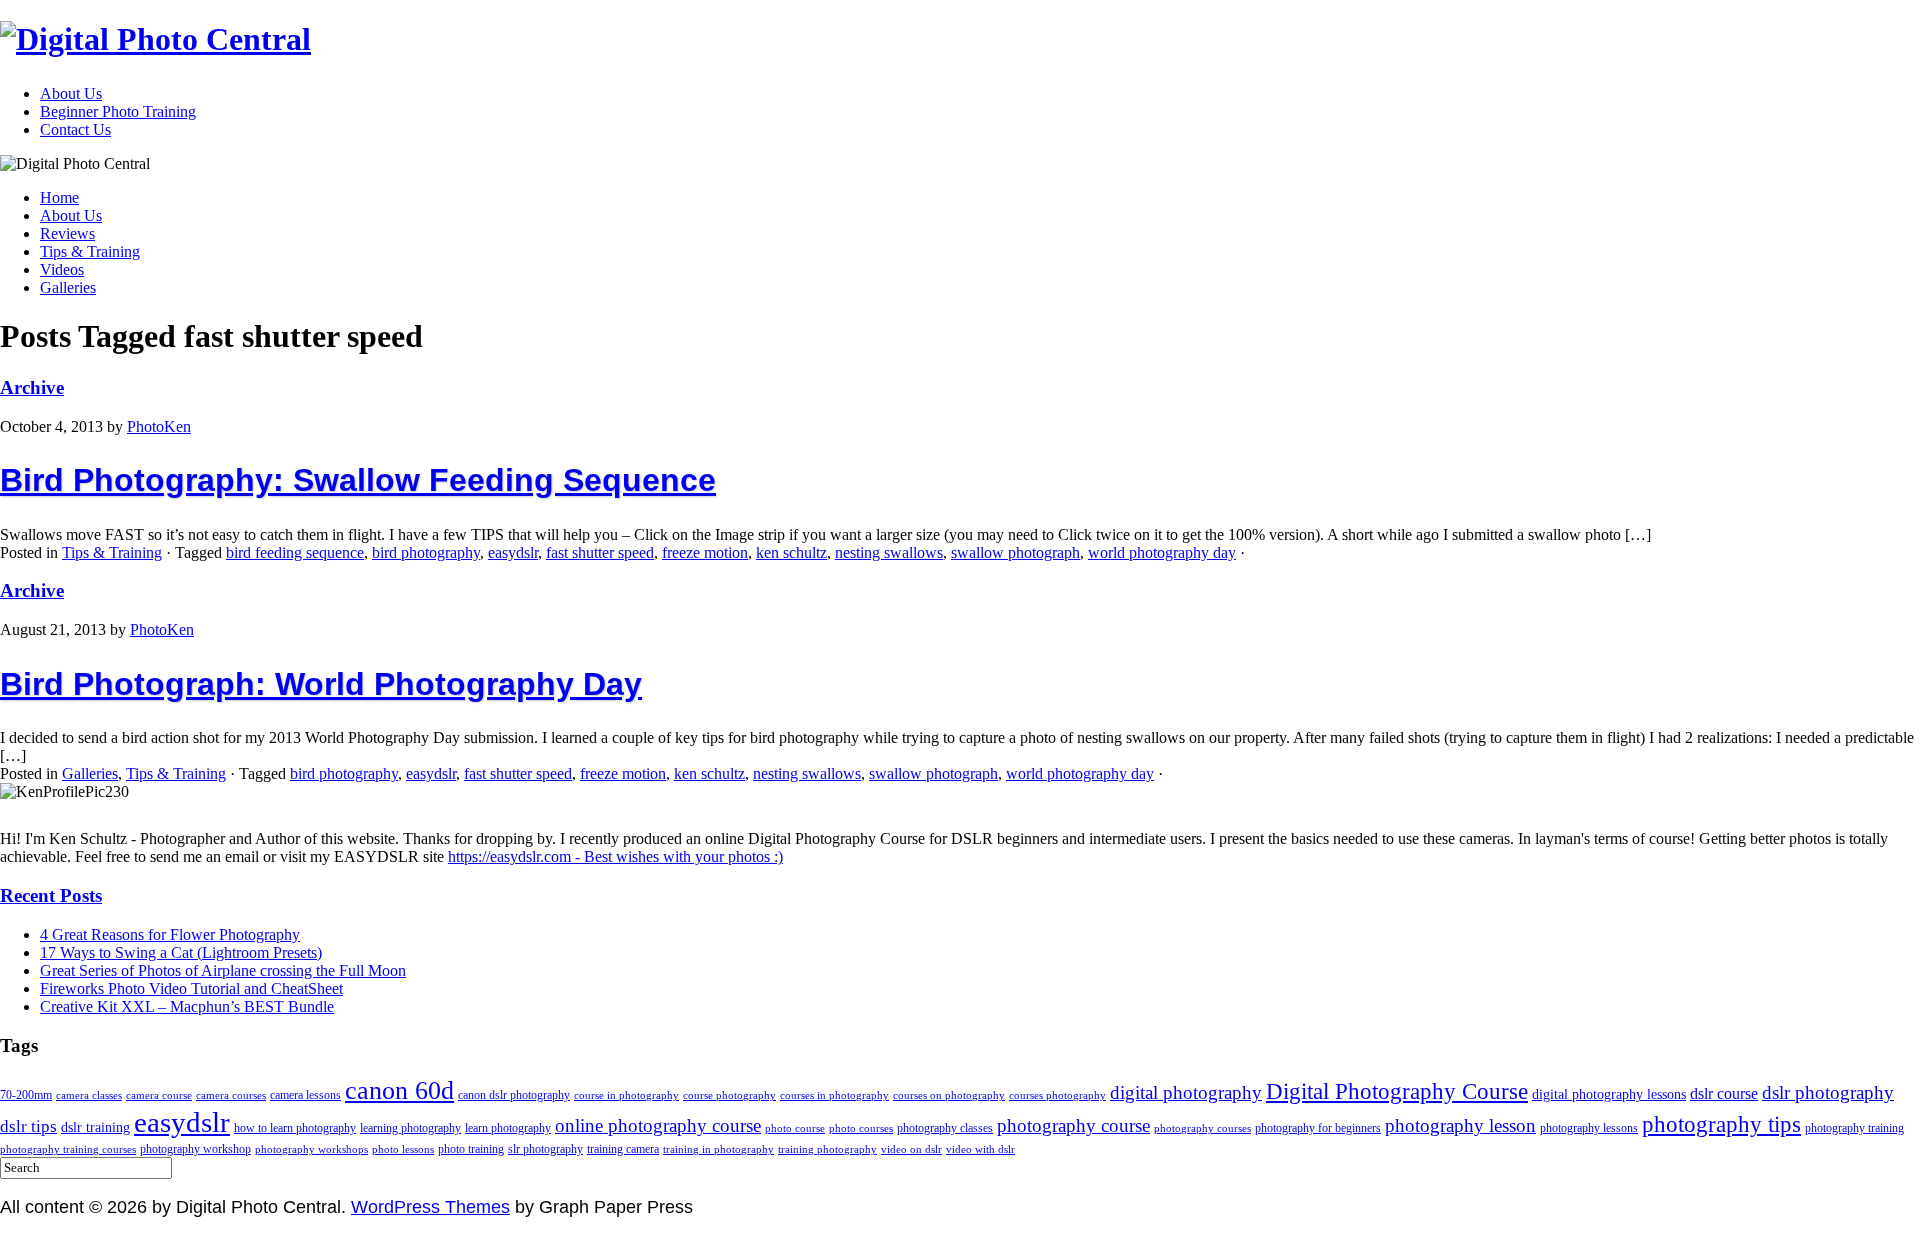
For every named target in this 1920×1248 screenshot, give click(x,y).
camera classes (89, 1095)
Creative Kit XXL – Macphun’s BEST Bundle (187, 1006)
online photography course (658, 1125)
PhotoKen (159, 426)
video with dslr (980, 1149)
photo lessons (403, 1149)
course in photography (626, 1095)
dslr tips (28, 1126)
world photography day (1162, 552)
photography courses (1202, 1128)
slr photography (545, 1149)
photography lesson (1460, 1125)
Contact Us (75, 129)
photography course (1073, 1125)
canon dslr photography (514, 1095)
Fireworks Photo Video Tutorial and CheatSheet (191, 988)
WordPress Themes (430, 1207)
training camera (623, 1149)
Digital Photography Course (1397, 1091)
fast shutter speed (600, 552)
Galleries (68, 287)
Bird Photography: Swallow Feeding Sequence (358, 480)
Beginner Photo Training (118, 111)
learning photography (410, 1128)
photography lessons (1589, 1128)
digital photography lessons (1609, 1094)
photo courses (861, 1128)
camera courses (231, 1095)
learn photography (508, 1128)
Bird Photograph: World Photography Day (321, 684)
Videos (62, 269)
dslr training (95, 1127)
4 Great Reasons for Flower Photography (170, 934)
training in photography (718, 1149)
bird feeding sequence (295, 552)
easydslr (513, 552)
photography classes (945, 1128)
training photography (827, 1149)
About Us (71, 93)
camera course (159, 1095)
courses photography (1057, 1095)
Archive (32, 387)
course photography (729, 1095)
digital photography (1186, 1092)
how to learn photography (295, 1128)
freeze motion (705, 552)
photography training (1854, 1128)
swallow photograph (1015, 552)
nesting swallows (889, 552)
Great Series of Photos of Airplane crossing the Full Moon (223, 970)
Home (59, 197)
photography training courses (68, 1149)
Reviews (67, 233)
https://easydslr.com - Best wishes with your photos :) (615, 856)
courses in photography (834, 1095)
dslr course (1724, 1093)
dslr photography (1828, 1092)
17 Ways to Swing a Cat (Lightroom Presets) (181, 952)
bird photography (426, 552)
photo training (471, 1149)
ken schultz (791, 552)
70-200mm (26, 1095)
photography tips (1721, 1124)
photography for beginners (1318, 1128)
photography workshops (311, 1149)
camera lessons (305, 1095)
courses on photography (949, 1095)
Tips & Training (90, 251)
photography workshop (195, 1149)
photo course (795, 1128)
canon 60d (399, 1090)
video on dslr (911, 1149)
